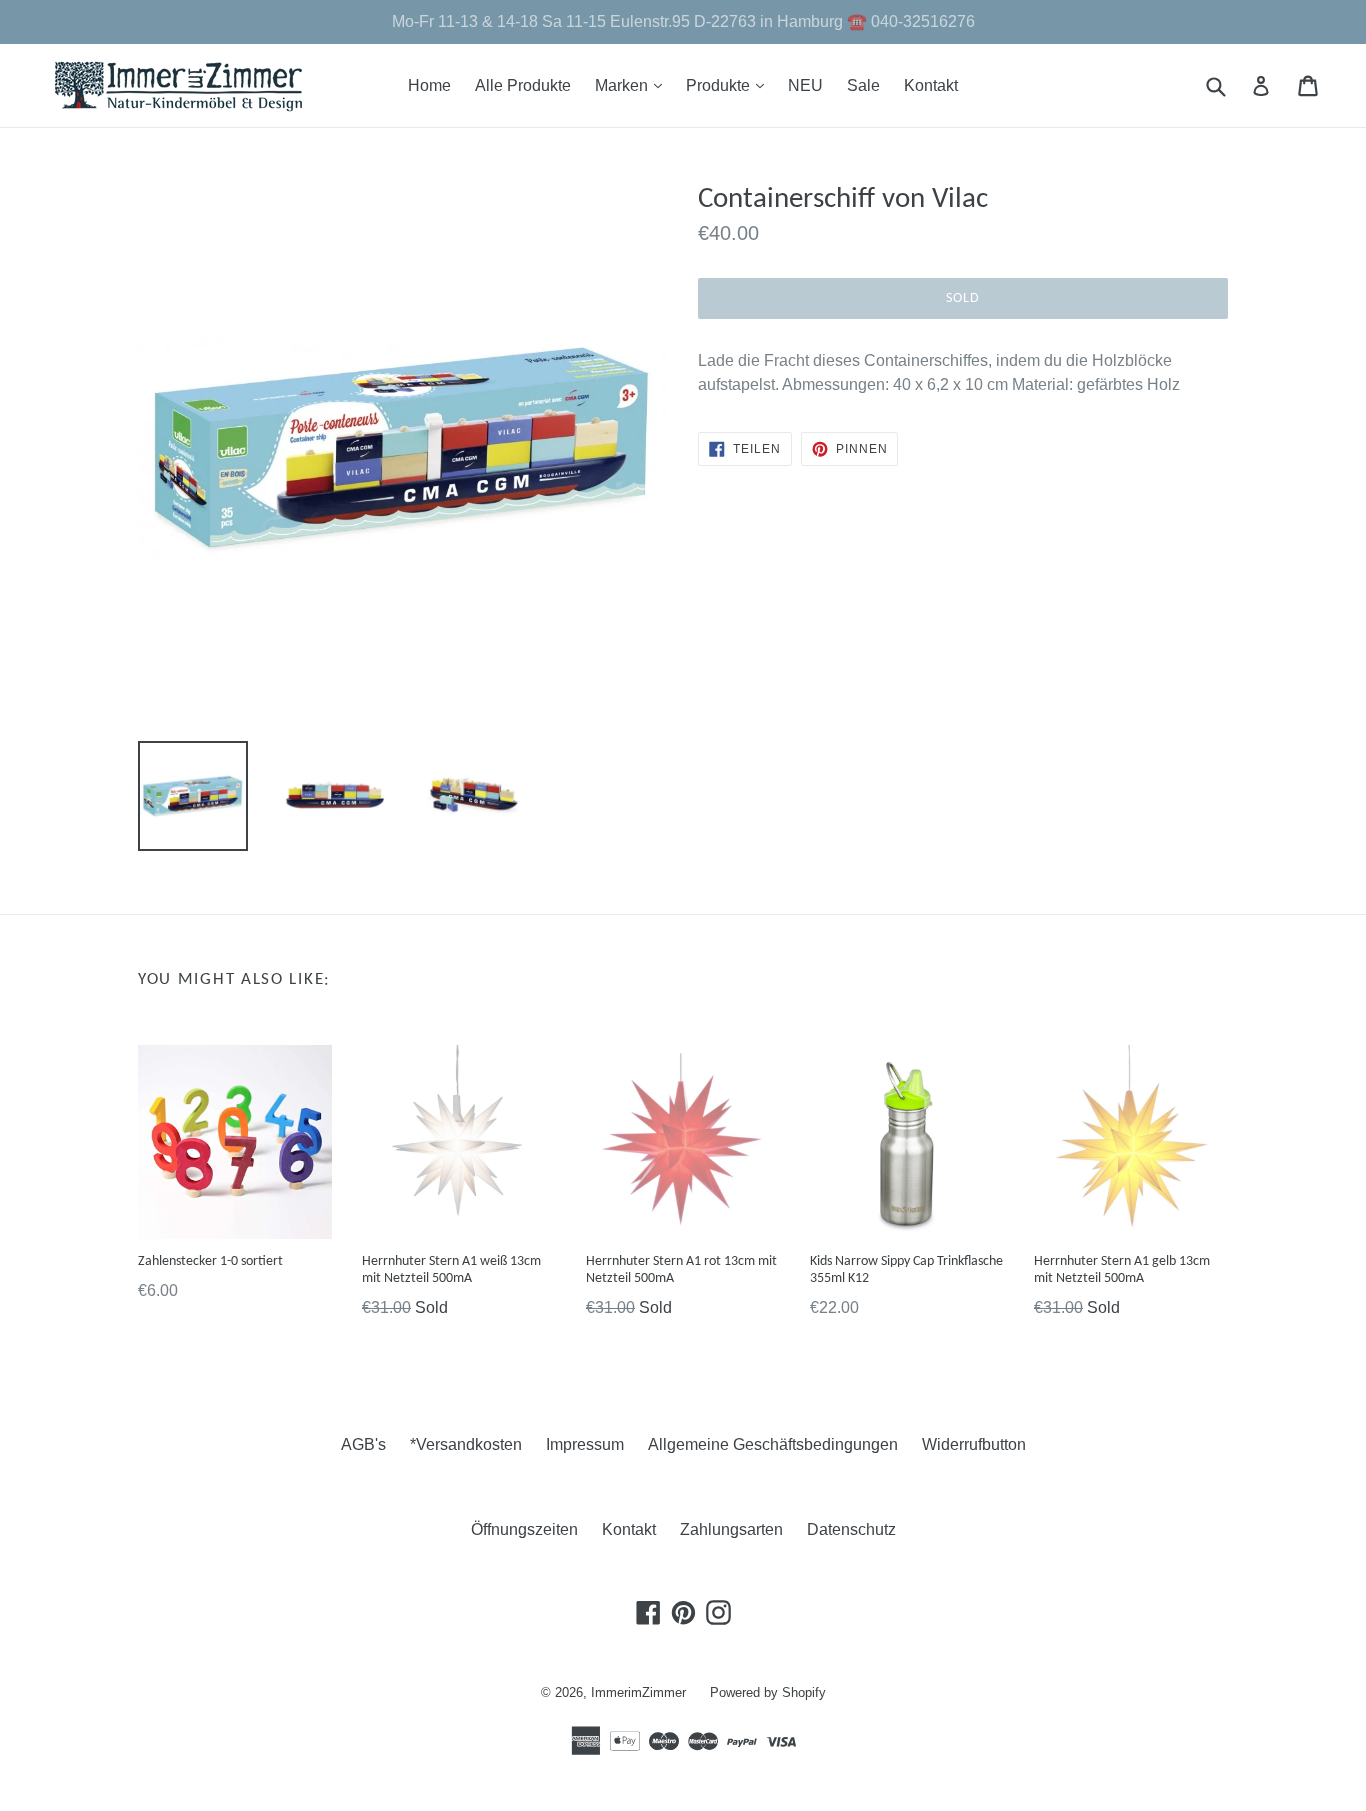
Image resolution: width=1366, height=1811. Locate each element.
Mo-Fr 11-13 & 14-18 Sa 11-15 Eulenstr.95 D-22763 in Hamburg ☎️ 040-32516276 (683, 21)
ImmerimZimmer (638, 1692)
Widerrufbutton (974, 1444)
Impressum (585, 1444)
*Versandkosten (466, 1444)
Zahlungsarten (731, 1529)
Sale (863, 85)
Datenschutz (851, 1529)
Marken (633, 85)
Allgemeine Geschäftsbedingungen (773, 1444)
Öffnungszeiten (524, 1529)
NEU (805, 85)
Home (429, 85)
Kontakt (931, 85)
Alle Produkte (523, 85)
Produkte (730, 85)
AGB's (363, 1444)
